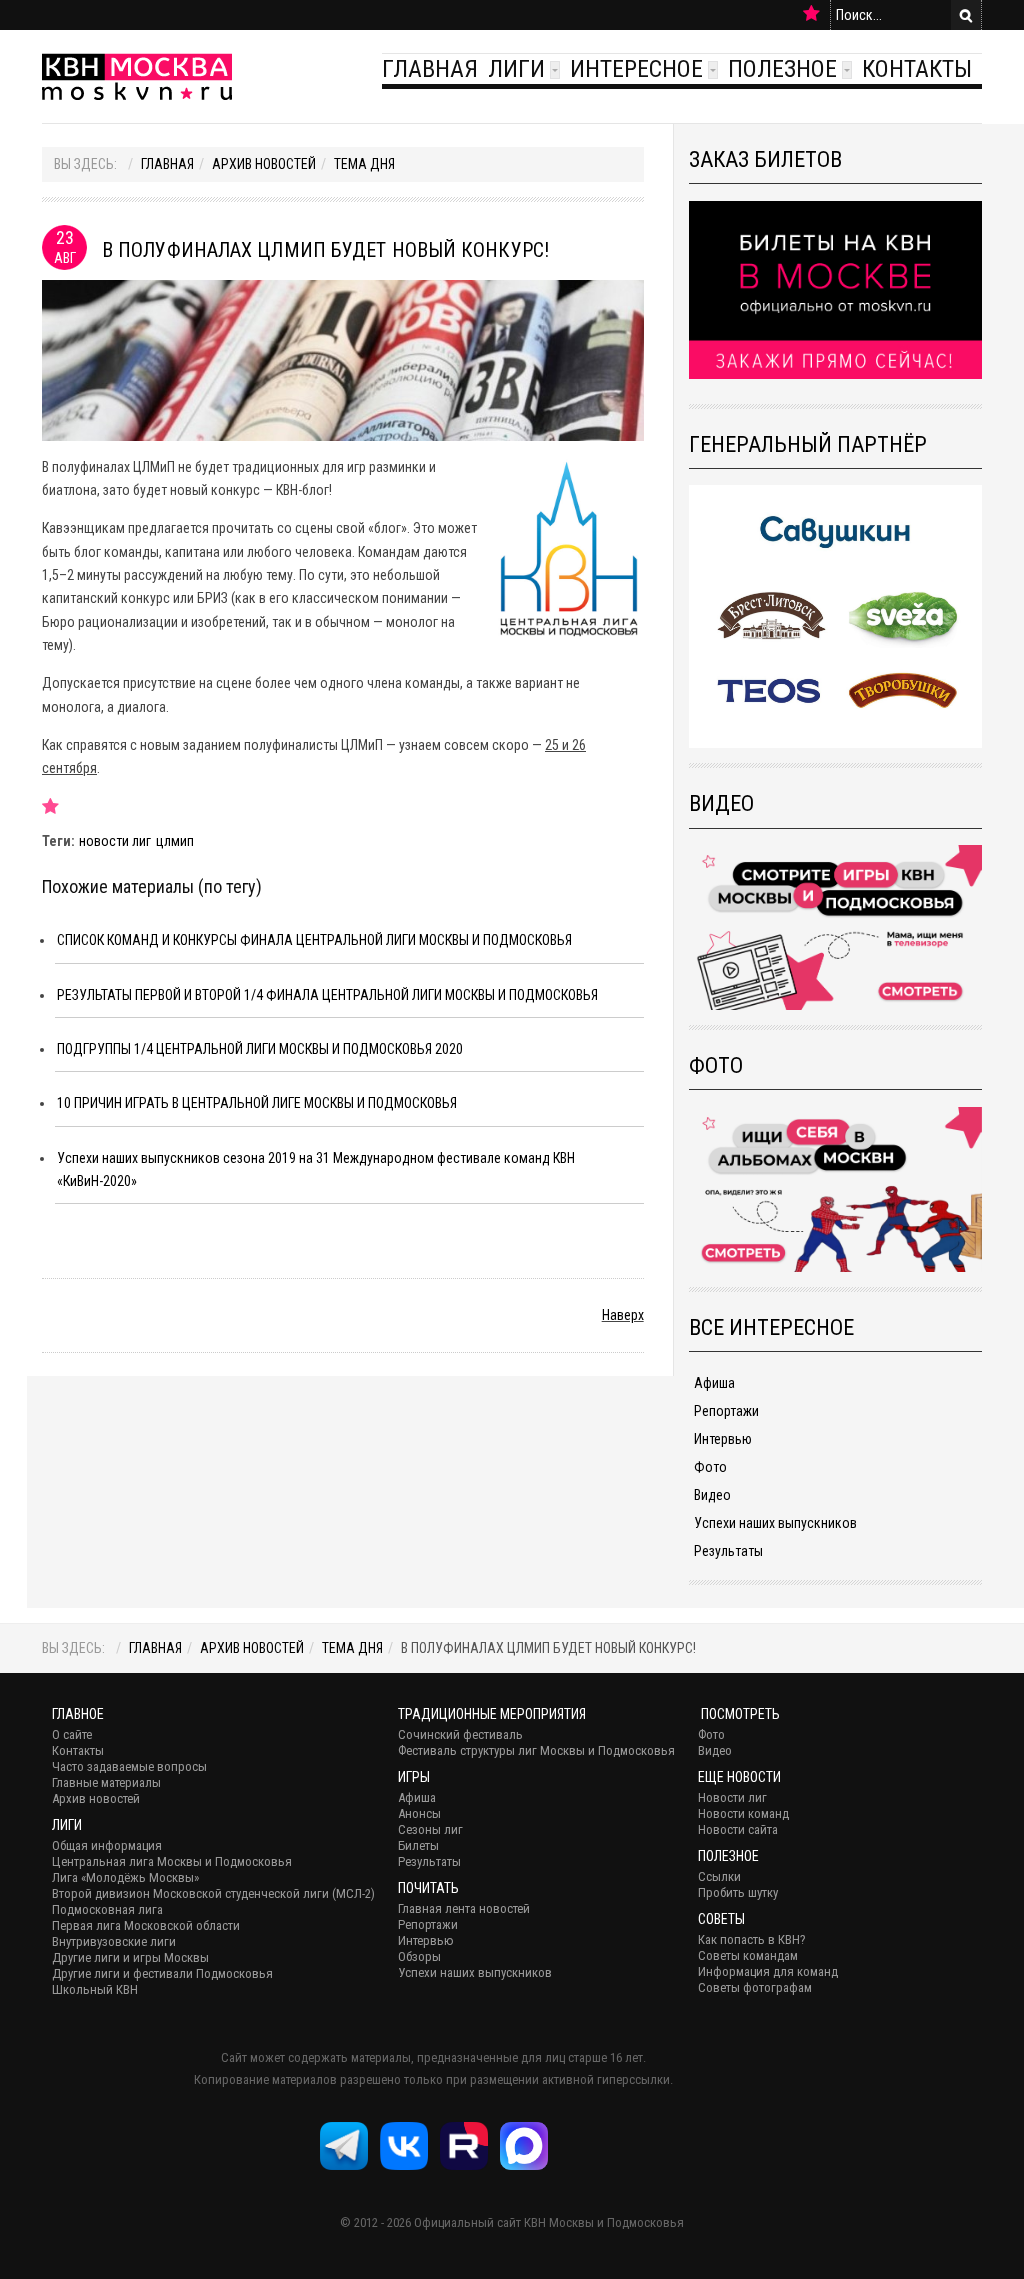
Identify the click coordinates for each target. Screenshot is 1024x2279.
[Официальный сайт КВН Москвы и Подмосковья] (137, 76)
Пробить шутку (738, 1892)
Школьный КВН (95, 1989)
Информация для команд (768, 1971)
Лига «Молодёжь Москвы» (125, 1877)
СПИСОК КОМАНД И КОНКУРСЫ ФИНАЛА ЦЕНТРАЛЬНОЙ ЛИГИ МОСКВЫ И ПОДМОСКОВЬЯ (314, 940)
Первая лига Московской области (146, 1925)
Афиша (714, 1383)
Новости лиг (732, 1797)
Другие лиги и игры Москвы (130, 1957)
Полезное (782, 69)
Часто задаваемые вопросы (129, 1766)
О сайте (72, 1734)
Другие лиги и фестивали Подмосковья (162, 1973)
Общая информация (107, 1845)
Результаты (728, 1551)
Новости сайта (738, 1829)
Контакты (917, 69)
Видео (712, 1495)
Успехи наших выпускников (775, 1523)
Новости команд (743, 1813)
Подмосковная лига (107, 1909)
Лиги (516, 69)
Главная (430, 69)
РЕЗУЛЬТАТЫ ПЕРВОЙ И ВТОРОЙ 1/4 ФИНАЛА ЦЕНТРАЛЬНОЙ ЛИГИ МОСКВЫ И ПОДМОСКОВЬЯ (327, 995)
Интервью (723, 1439)
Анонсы (419, 1813)
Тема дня (364, 164)
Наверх (623, 1315)
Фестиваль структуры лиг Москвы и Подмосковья (536, 1750)
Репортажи (726, 1411)
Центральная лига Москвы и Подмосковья (172, 1861)
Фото (710, 1467)
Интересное (636, 69)
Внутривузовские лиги (114, 1941)
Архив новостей (264, 164)
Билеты (418, 1845)
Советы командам (748, 1955)
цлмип (175, 841)
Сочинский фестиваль (460, 1734)
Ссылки (719, 1876)
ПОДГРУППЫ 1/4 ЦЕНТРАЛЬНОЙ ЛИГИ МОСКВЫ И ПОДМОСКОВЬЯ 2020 (260, 1049)
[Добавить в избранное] (811, 14)
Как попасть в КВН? (752, 1939)
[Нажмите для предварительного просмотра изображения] (343, 359)
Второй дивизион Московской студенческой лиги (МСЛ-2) (213, 1893)
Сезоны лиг (430, 1829)
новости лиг (115, 841)
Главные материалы (106, 1782)
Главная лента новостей (464, 1908)
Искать (966, 15)
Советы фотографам (755, 1987)
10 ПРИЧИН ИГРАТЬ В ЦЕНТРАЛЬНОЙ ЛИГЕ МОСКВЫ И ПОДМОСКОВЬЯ (257, 1103)
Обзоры (419, 1956)
